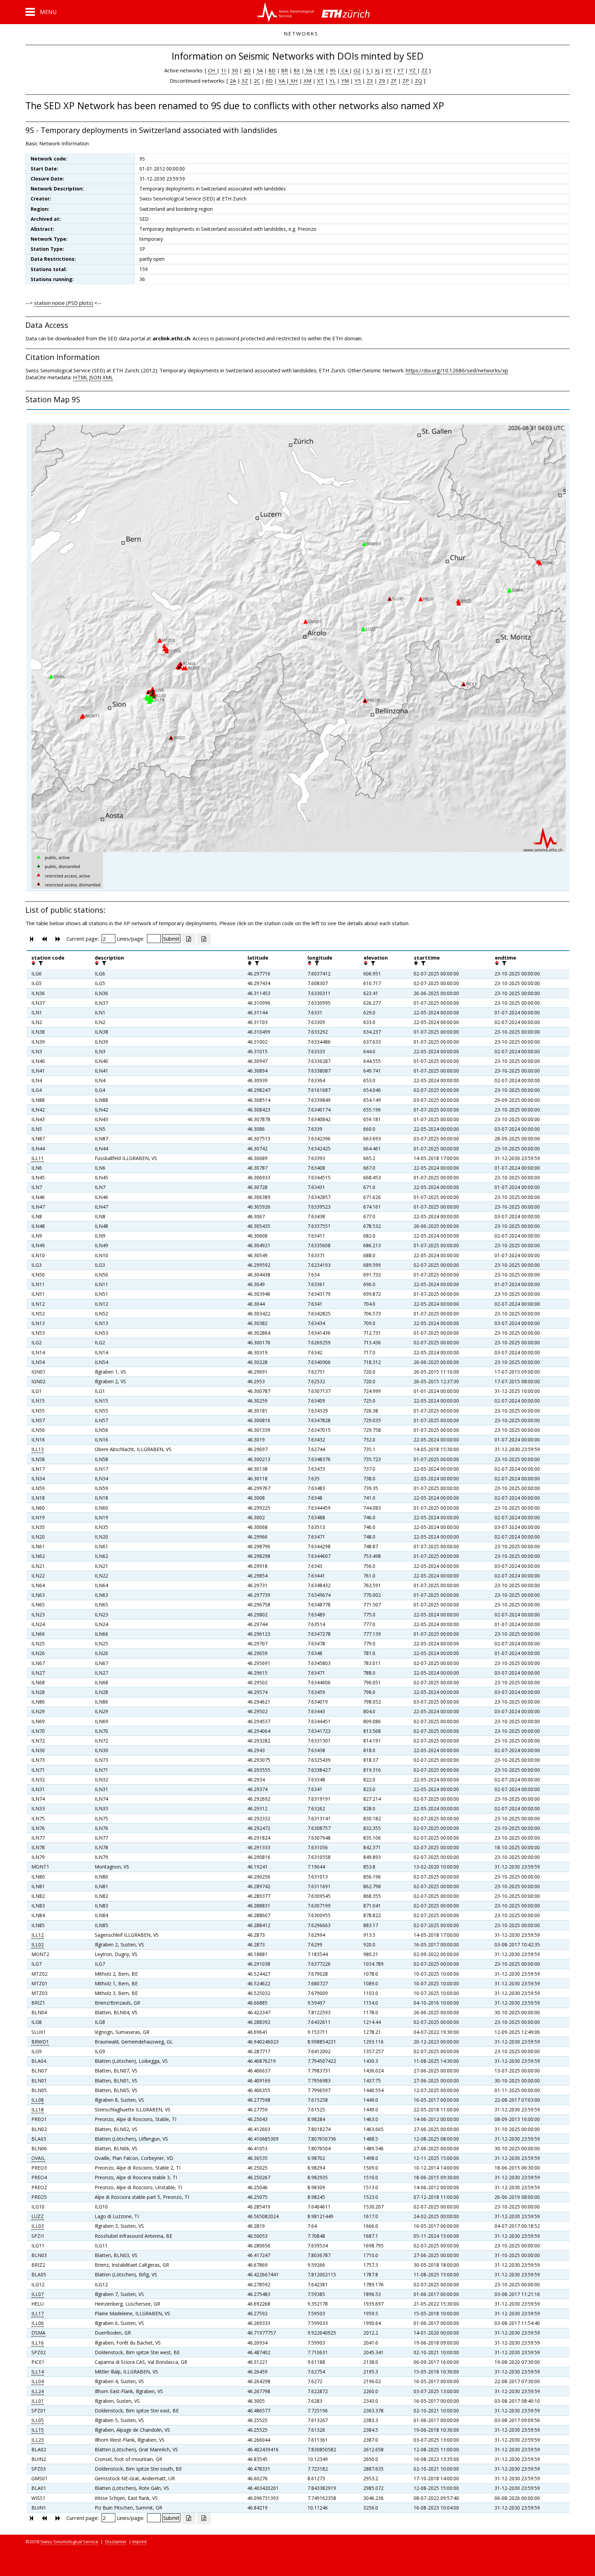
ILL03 (38, 2226)
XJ (377, 70)
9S (333, 70)
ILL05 (38, 2420)
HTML (80, 377)
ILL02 (38, 1944)
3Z (245, 81)
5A (260, 70)
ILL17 (38, 2313)
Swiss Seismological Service (69, 2542)
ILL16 (38, 2343)
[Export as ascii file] (204, 939)
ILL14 (38, 2372)
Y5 (358, 81)
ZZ (425, 70)
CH (212, 70)
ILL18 (38, 2109)
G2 (357, 70)
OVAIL (38, 2158)
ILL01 (38, 2401)
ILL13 (38, 1449)
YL (332, 81)
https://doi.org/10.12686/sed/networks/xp (457, 370)
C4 (345, 70)
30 (235, 70)
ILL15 (38, 2430)
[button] (41, 12)
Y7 (400, 70)
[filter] (40, 963)
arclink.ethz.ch (171, 338)
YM (345, 81)
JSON (95, 377)
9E (320, 70)
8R (285, 70)
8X (297, 70)
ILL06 (38, 2323)
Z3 (370, 81)
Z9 (382, 81)
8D (272, 70)
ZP (406, 81)
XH (294, 81)
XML (108, 377)
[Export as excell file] (189, 939)
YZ (413, 70)
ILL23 (38, 2440)
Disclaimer (116, 2542)
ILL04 (38, 2381)
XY (388, 70)
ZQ (419, 81)
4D (247, 70)
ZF (394, 81)
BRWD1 (40, 2042)
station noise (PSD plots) (64, 303)
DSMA (38, 2333)
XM (307, 81)
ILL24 (38, 2391)
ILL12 (38, 1935)
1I (223, 70)
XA (282, 81)
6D (269, 81)
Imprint (139, 2542)
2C (257, 81)
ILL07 (38, 2294)
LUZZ (38, 2216)
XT (320, 81)
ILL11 (38, 1158)
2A (233, 81)
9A (308, 70)
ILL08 (38, 2100)
